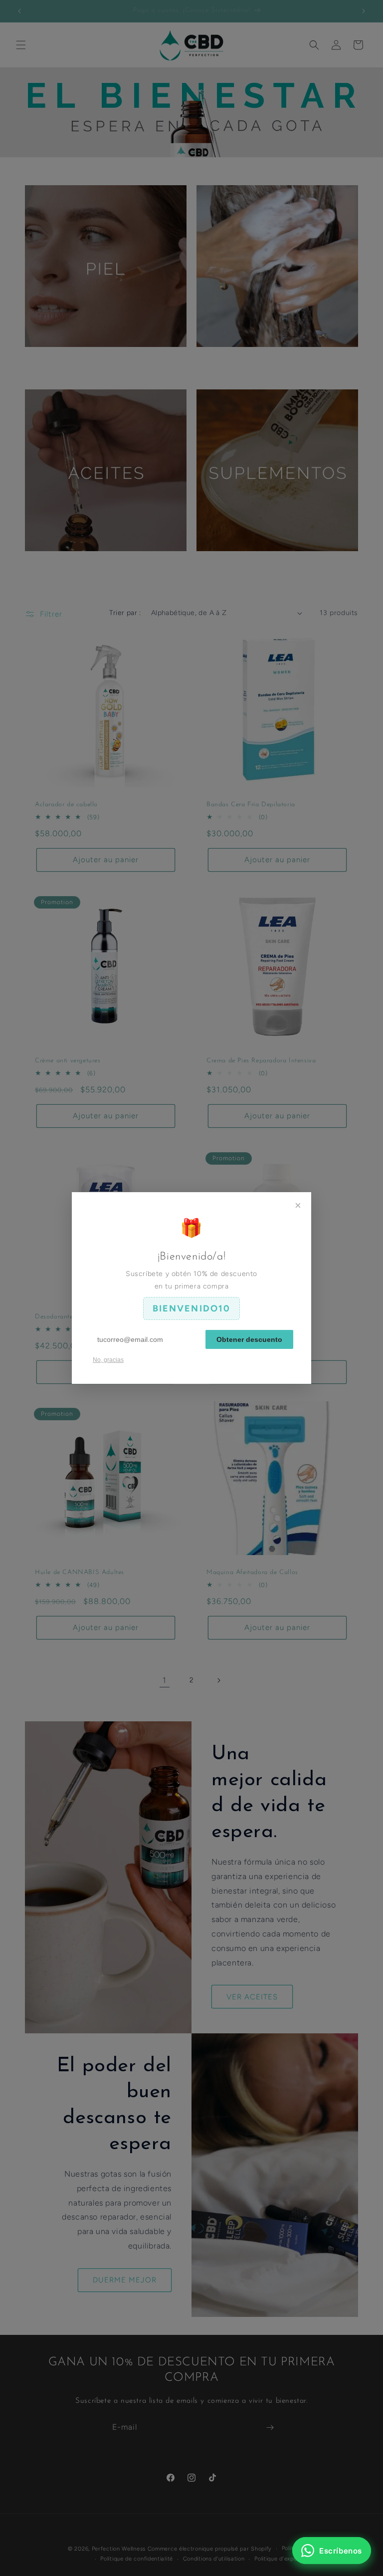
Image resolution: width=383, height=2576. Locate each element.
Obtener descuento (249, 1339)
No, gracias (108, 1360)
